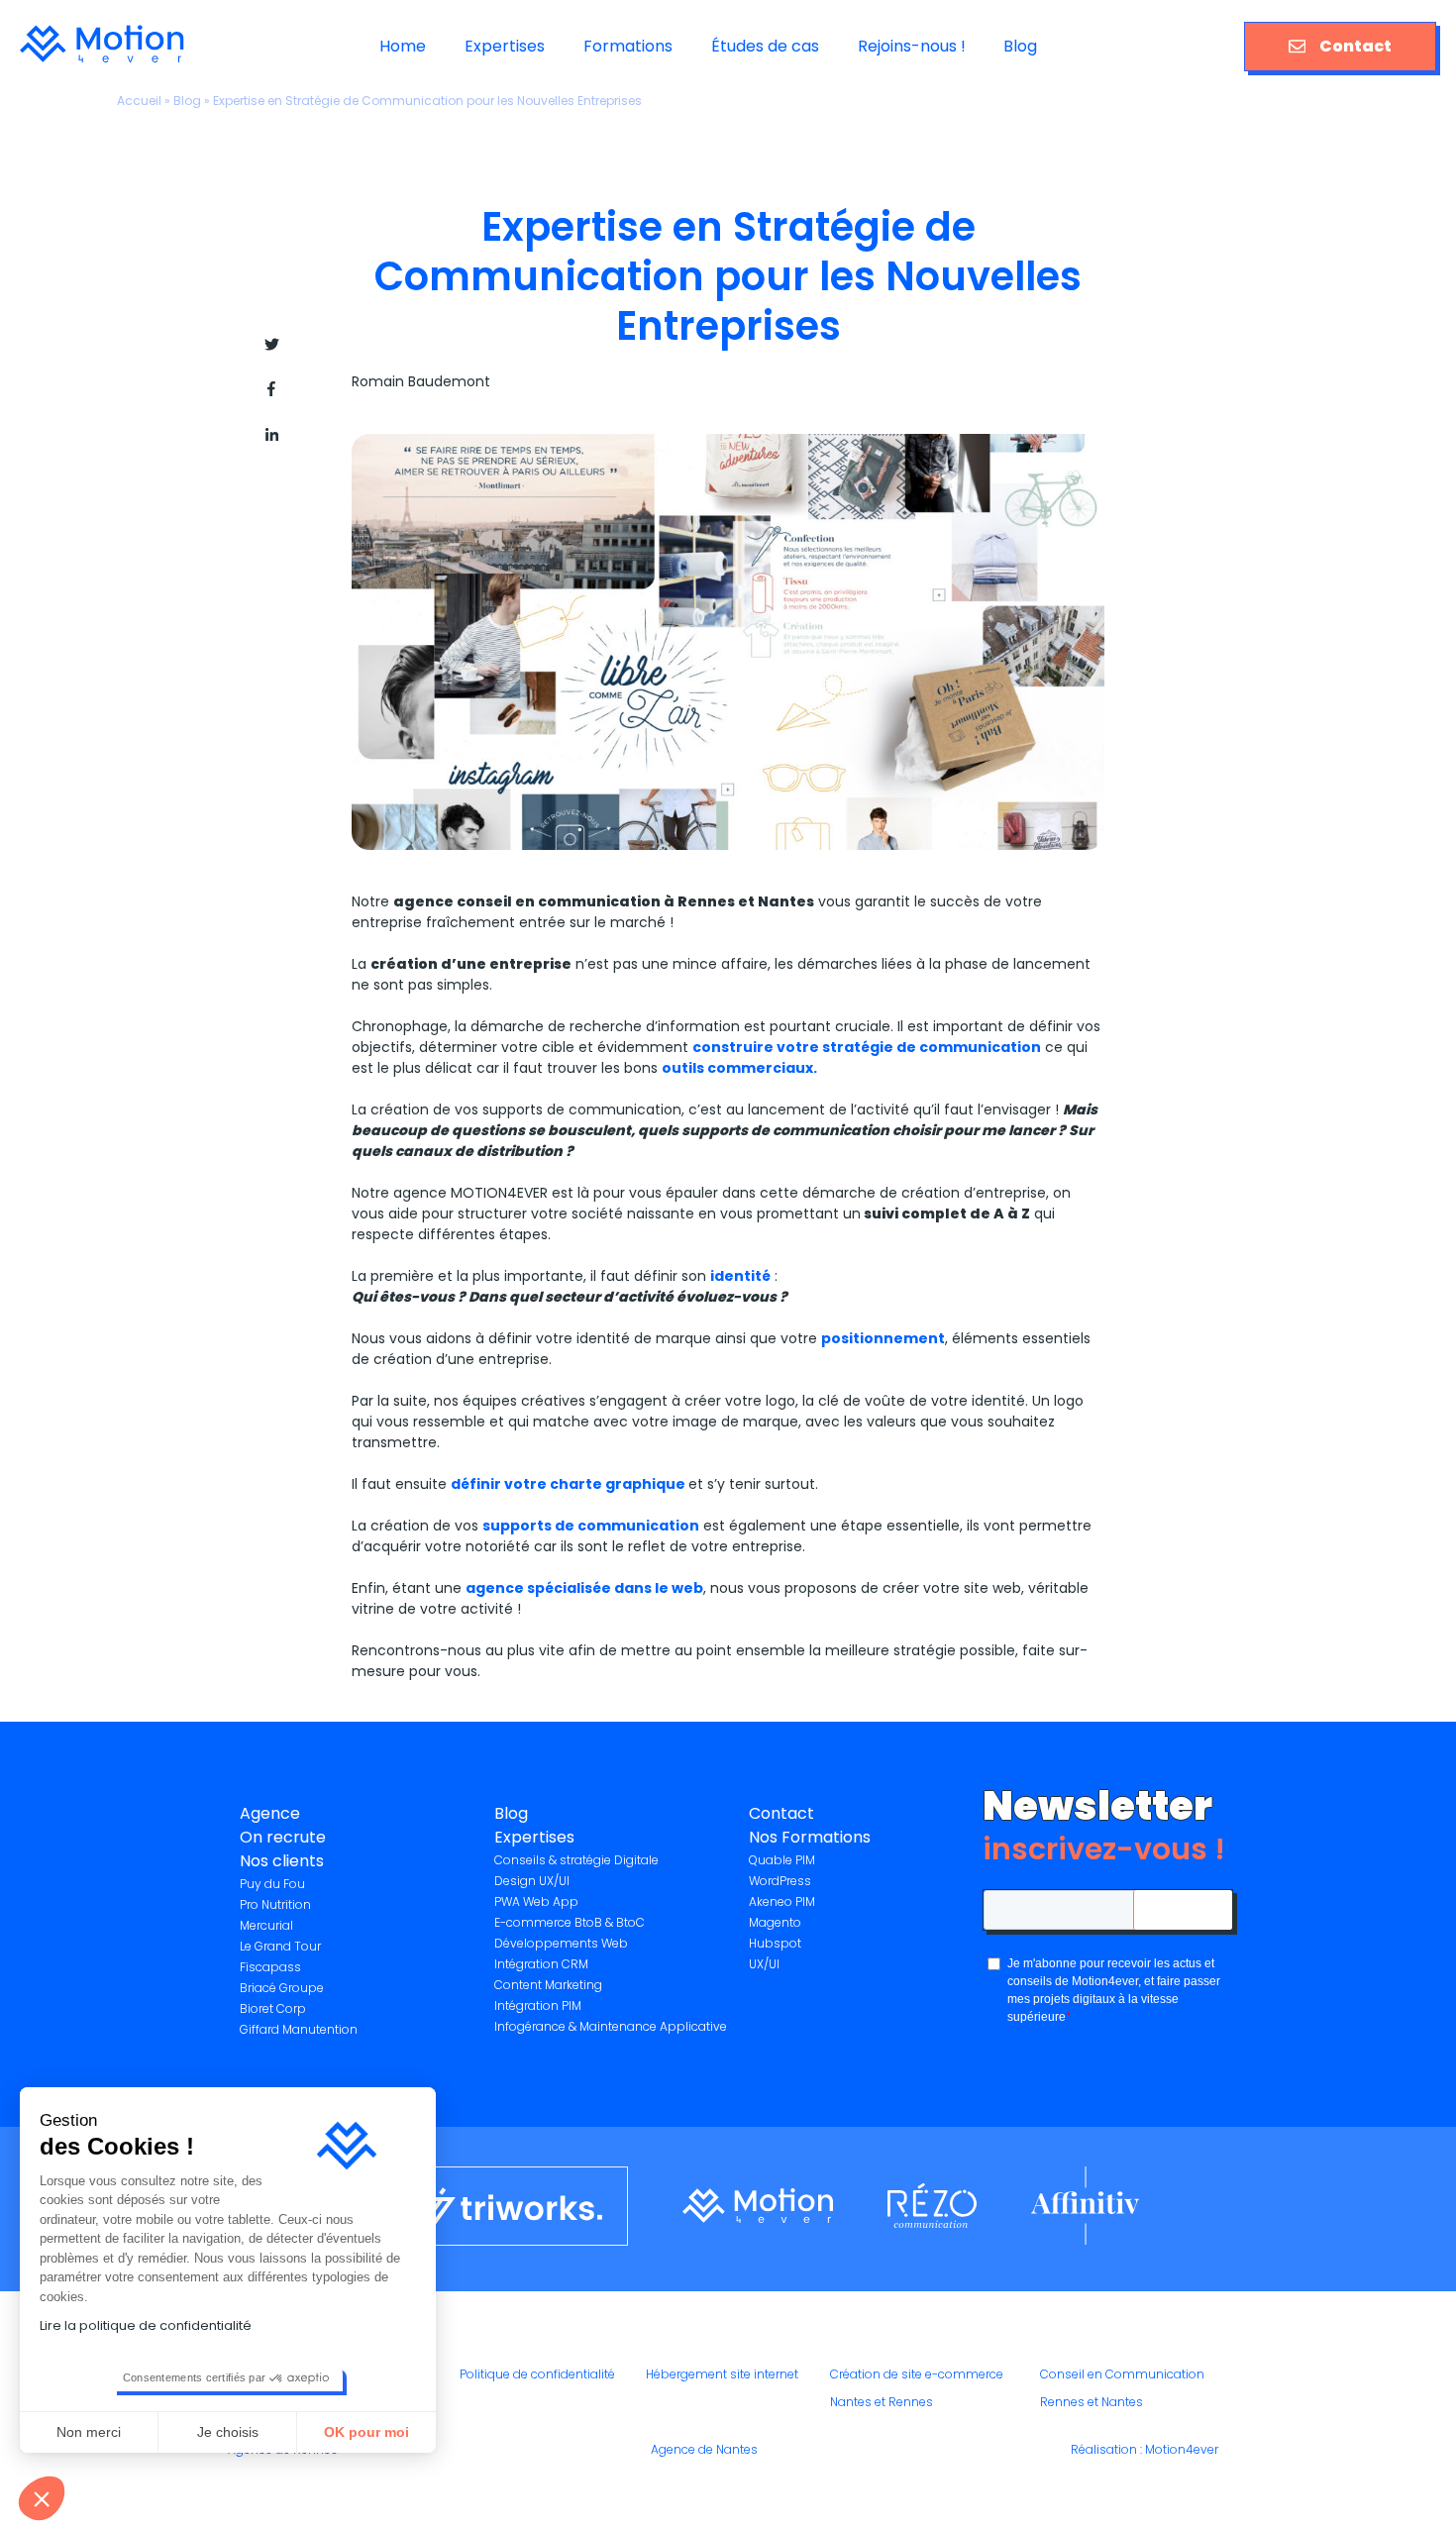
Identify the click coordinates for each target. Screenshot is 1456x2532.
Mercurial (266, 1925)
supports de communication (591, 1526)
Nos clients (282, 1861)
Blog (1020, 46)
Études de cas (765, 46)
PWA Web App (536, 1901)
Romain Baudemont (421, 381)
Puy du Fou (272, 1884)
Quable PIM (782, 1860)
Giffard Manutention (299, 2029)
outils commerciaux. (739, 1068)
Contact (1355, 46)
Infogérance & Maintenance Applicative (611, 2026)
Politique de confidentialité (537, 2374)
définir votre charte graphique (570, 1484)
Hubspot (775, 1943)
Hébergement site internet (722, 2374)
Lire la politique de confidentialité (146, 2325)
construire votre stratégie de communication (867, 1047)
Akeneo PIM (782, 1901)
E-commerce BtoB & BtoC (570, 1922)
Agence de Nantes (704, 2449)
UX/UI (764, 1964)
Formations (628, 46)
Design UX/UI (532, 1881)
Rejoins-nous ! (912, 46)
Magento (775, 1922)
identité (740, 1276)
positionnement (883, 1338)
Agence (270, 1813)
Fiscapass (270, 1967)
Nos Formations (810, 1837)
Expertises (505, 46)
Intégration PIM (538, 2005)
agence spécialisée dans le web (584, 1588)
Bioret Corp (273, 2008)
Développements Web (561, 1943)
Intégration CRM (541, 1964)
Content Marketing (548, 1985)
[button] (42, 2498)
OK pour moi (366, 2432)
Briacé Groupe (282, 1988)
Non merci (89, 2432)
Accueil (139, 101)
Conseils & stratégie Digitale (576, 1860)
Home (403, 46)
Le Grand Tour (280, 1946)
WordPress (780, 1881)
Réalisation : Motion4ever (1144, 2449)
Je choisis (228, 2432)
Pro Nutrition (275, 1904)
